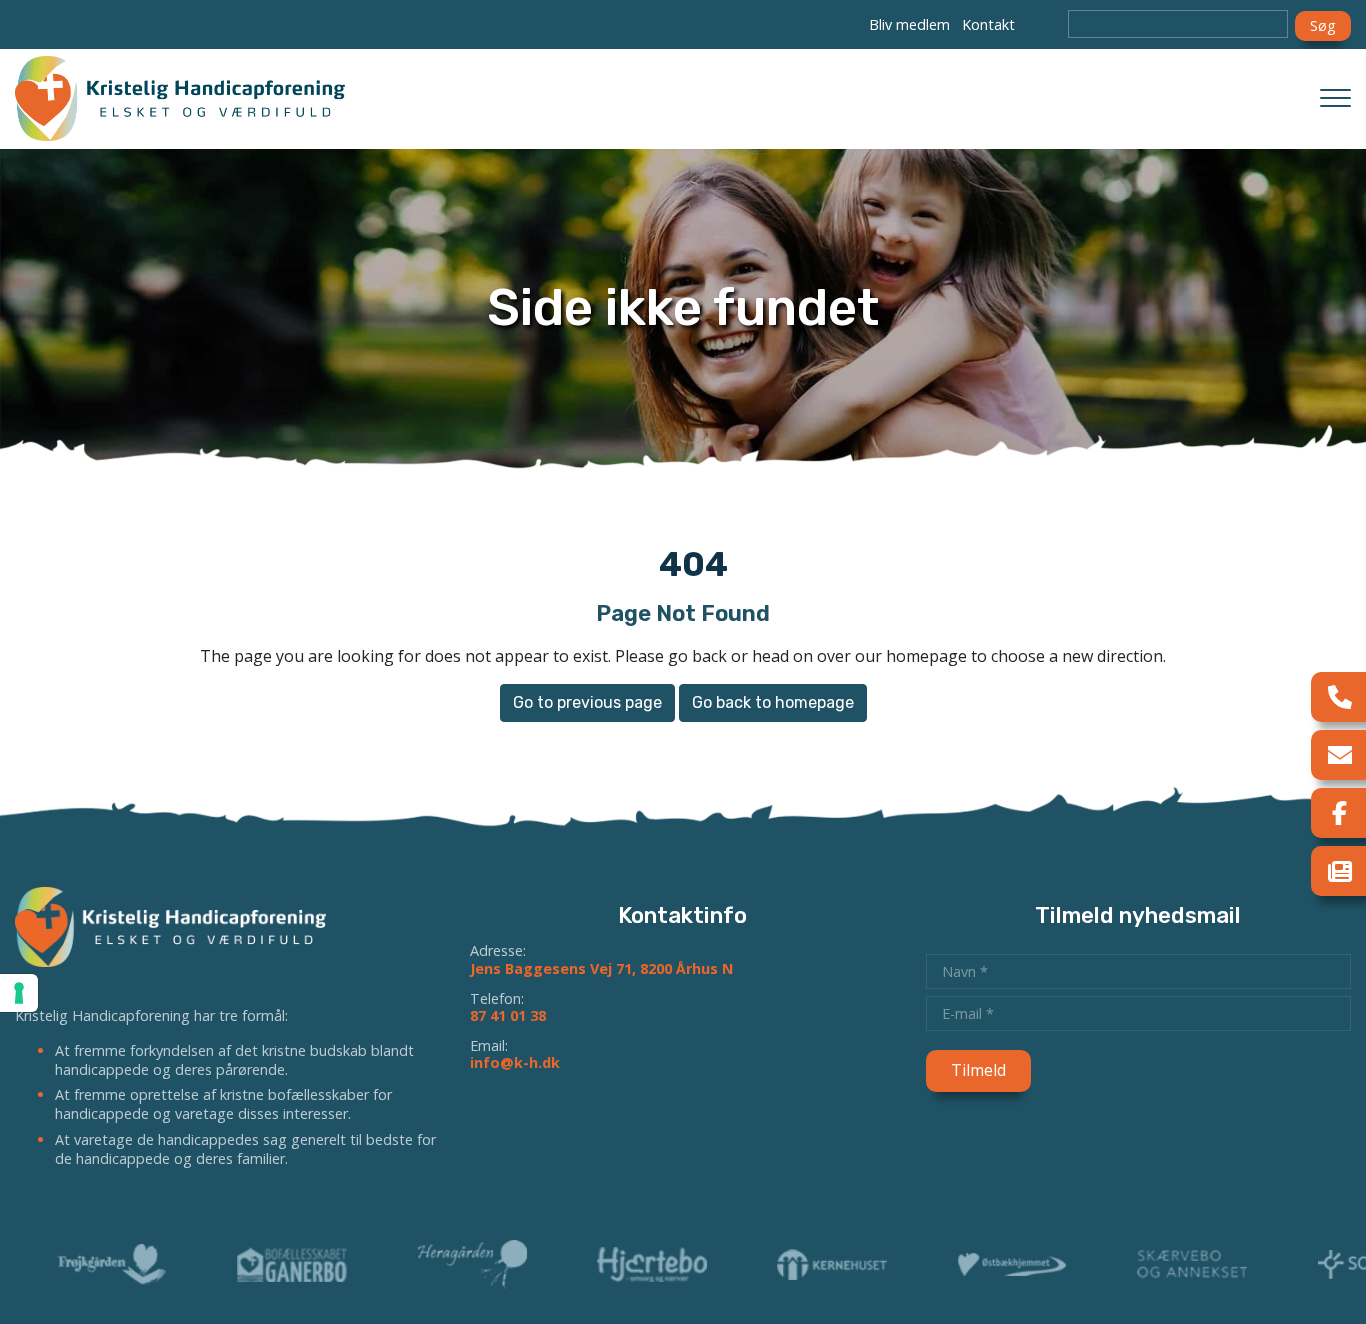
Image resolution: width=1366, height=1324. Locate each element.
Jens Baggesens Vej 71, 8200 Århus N (601, 968)
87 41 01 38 (508, 1015)
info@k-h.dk (515, 1062)
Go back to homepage (773, 702)
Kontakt (988, 24)
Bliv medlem (909, 24)
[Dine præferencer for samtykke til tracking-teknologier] (19, 993)
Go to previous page (587, 702)
